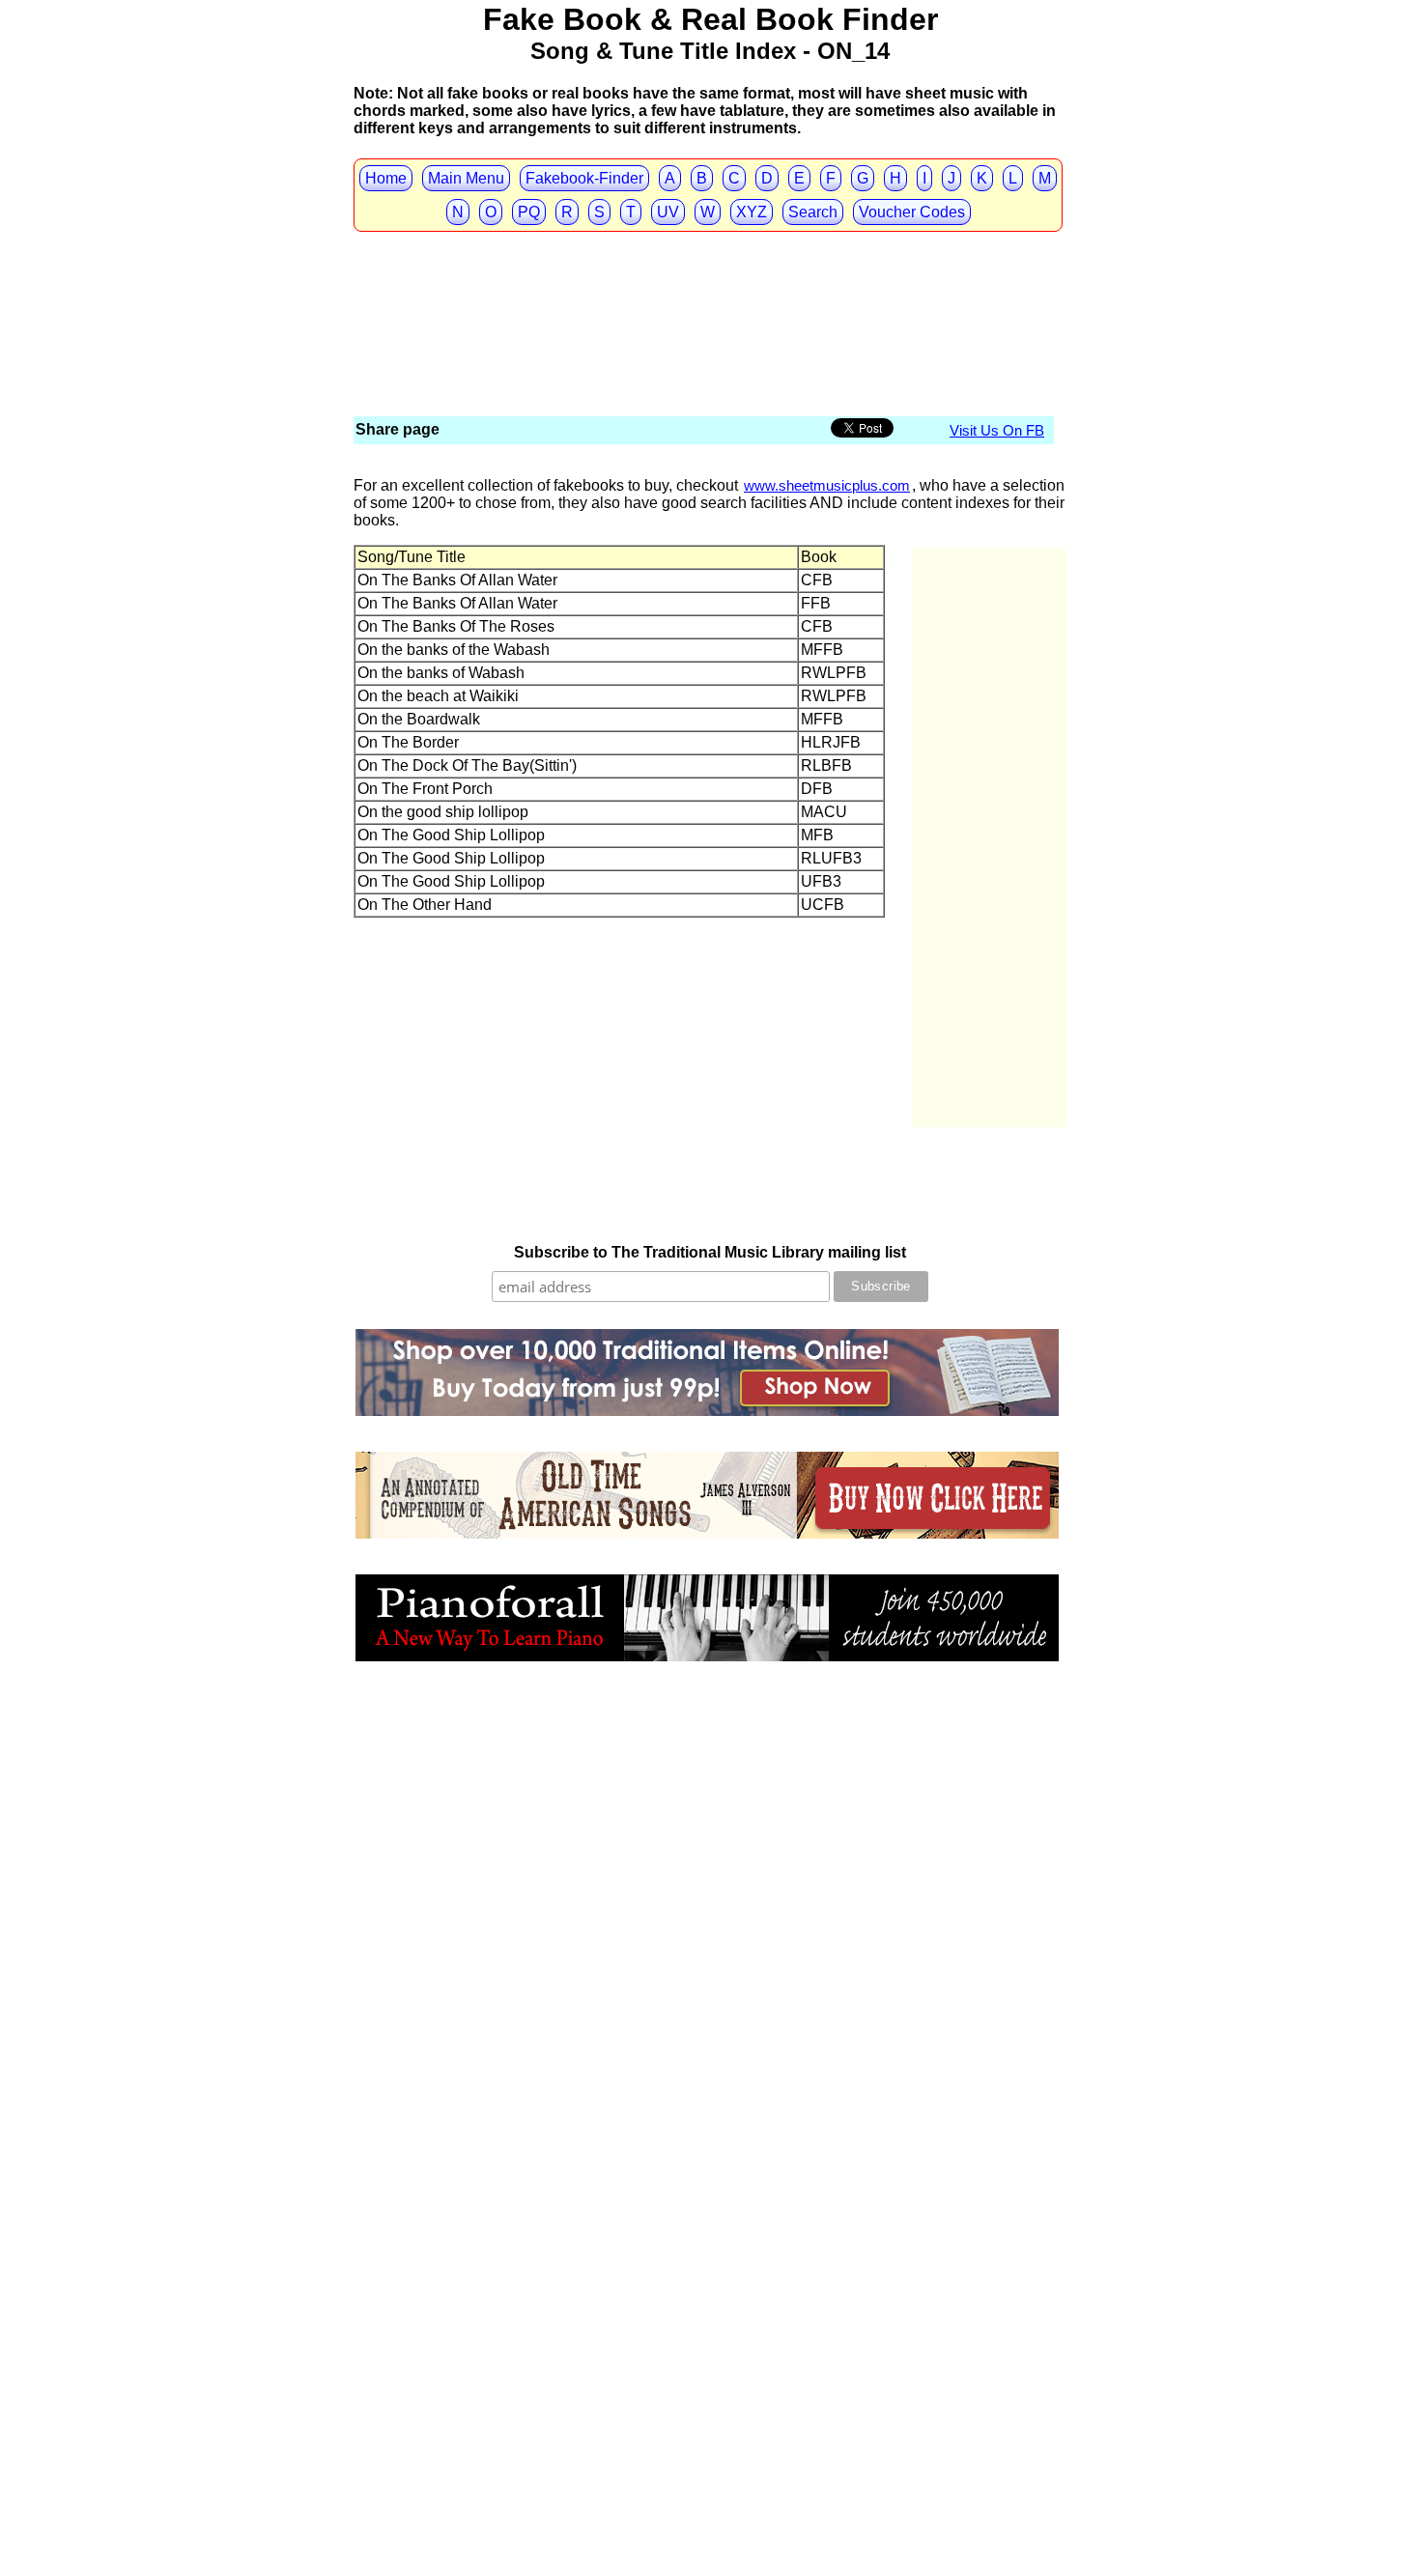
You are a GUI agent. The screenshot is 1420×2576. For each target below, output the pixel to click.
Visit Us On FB (997, 430)
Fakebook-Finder (584, 178)
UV (668, 212)
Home (386, 178)
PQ (529, 212)
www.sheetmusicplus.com (827, 485)
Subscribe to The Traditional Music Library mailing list (710, 1252)
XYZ (752, 212)
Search (813, 212)
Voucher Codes (912, 212)
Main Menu (466, 178)
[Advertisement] (705, 270)
